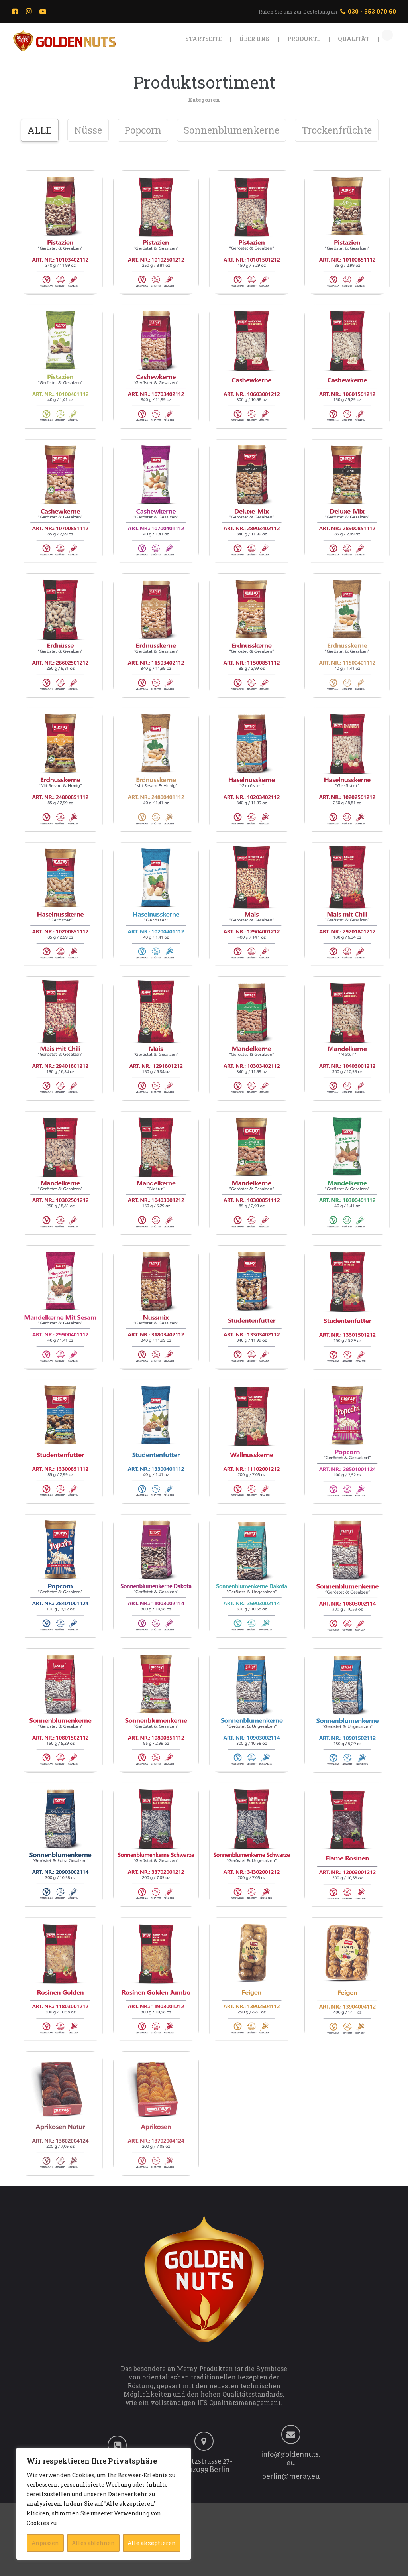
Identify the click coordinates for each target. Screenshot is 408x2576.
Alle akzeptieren (152, 2543)
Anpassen (45, 2543)
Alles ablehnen (93, 2543)
